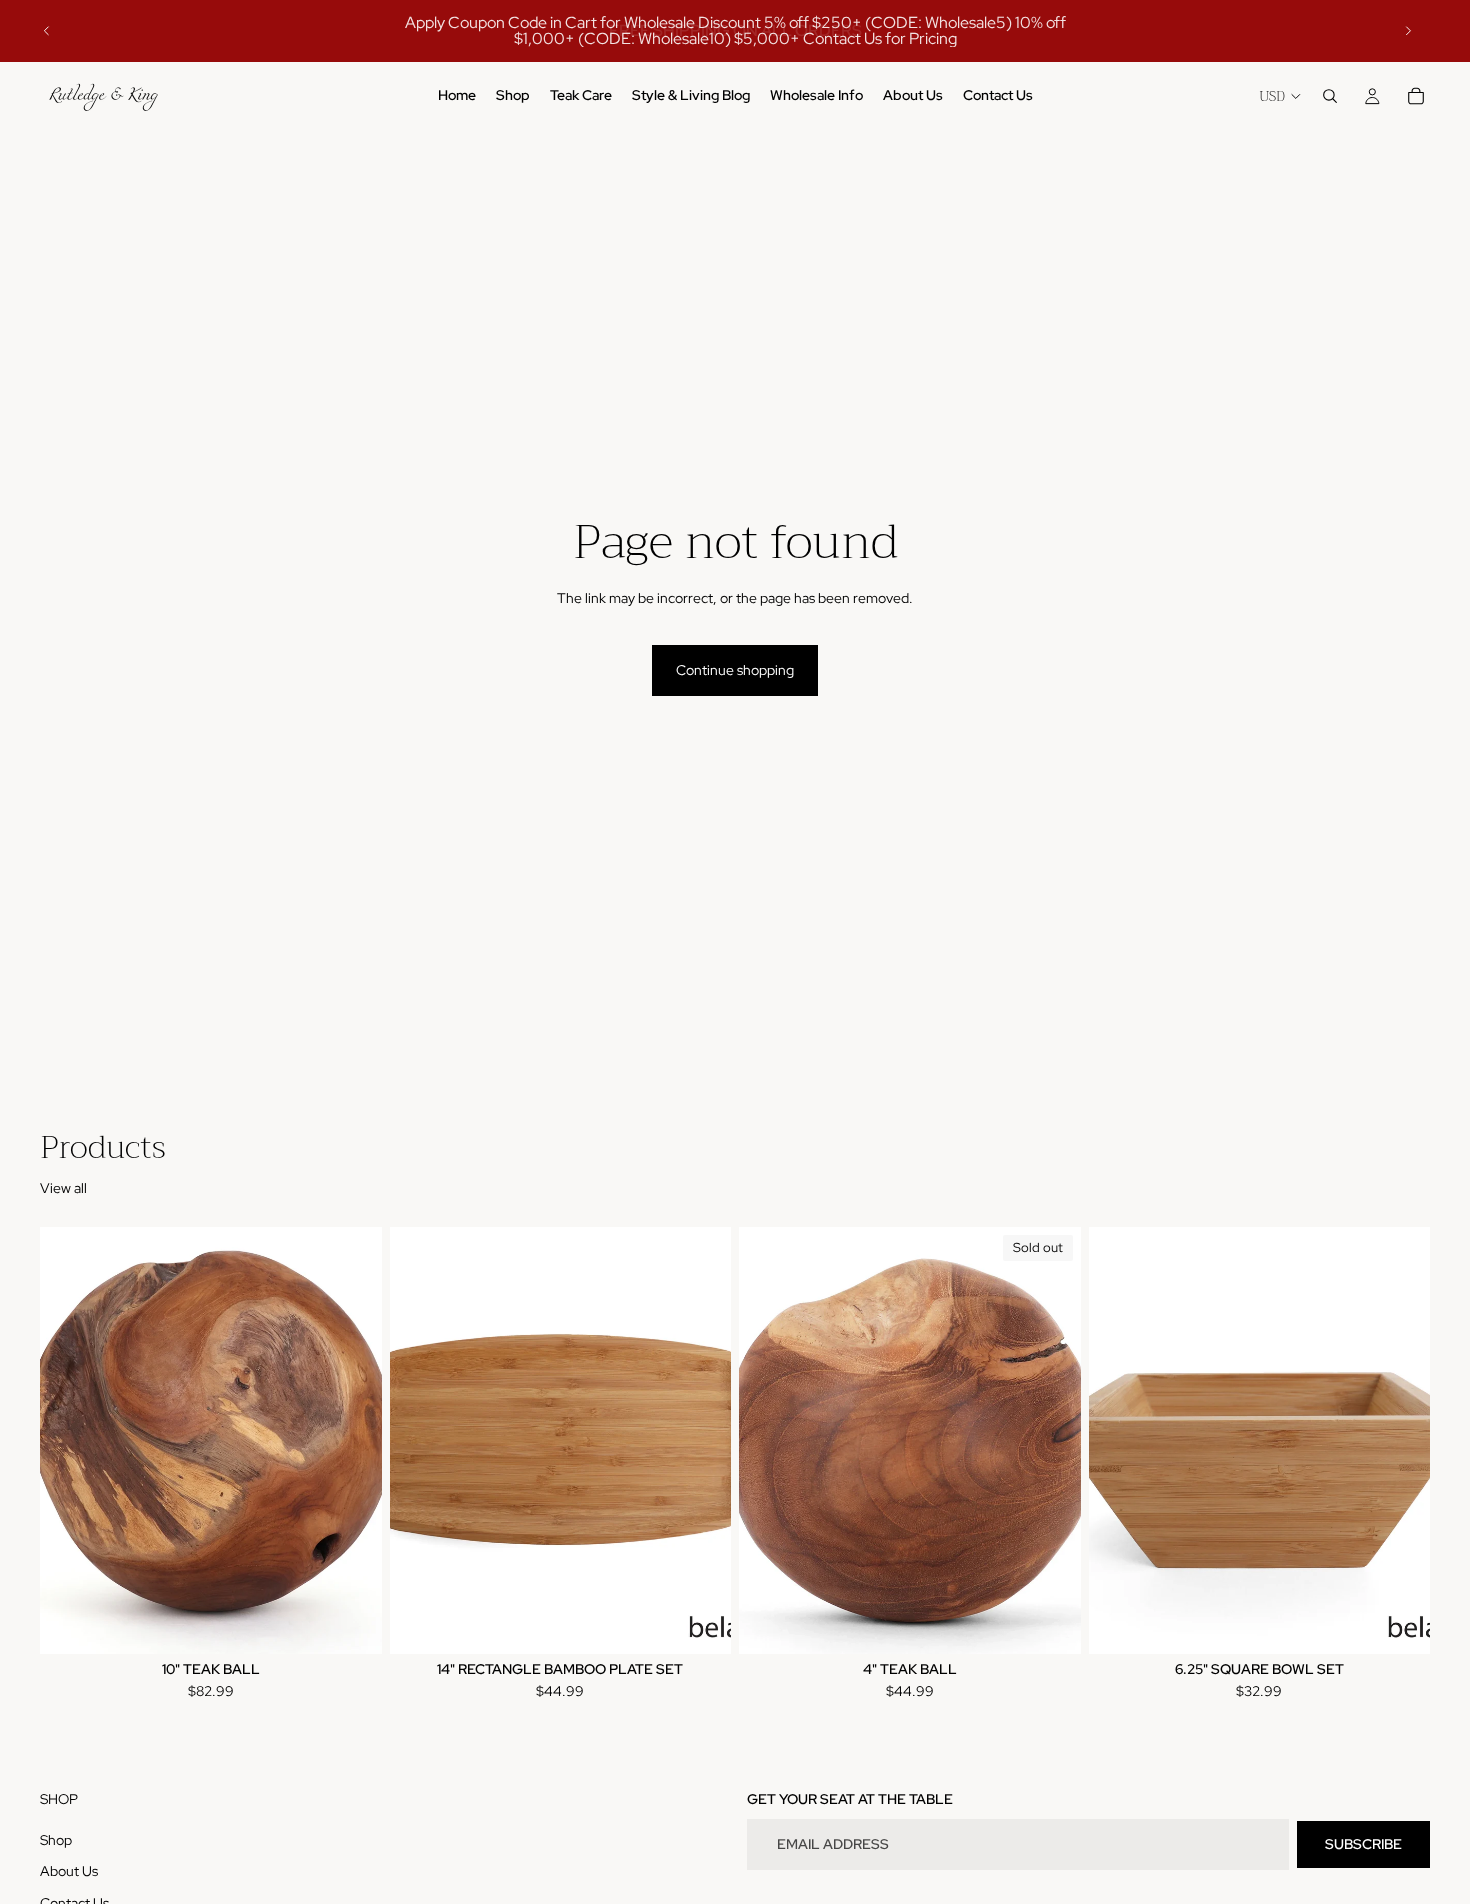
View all (63, 1188)
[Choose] (351, 1623)
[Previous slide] (47, 31)
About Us (69, 1872)
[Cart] (1416, 96)
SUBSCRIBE (1363, 1844)
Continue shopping (735, 670)
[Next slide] (1408, 31)
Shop (56, 1840)
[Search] (1330, 96)
